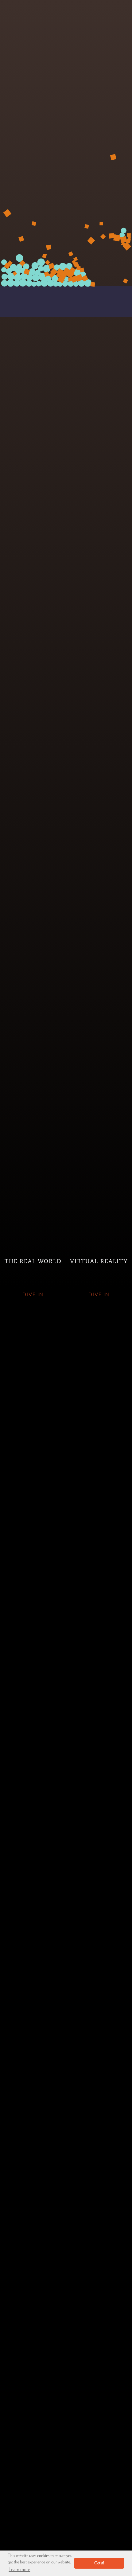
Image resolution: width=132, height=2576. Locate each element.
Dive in (33, 1295)
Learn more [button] (19, 2570)
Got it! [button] (99, 2563)
